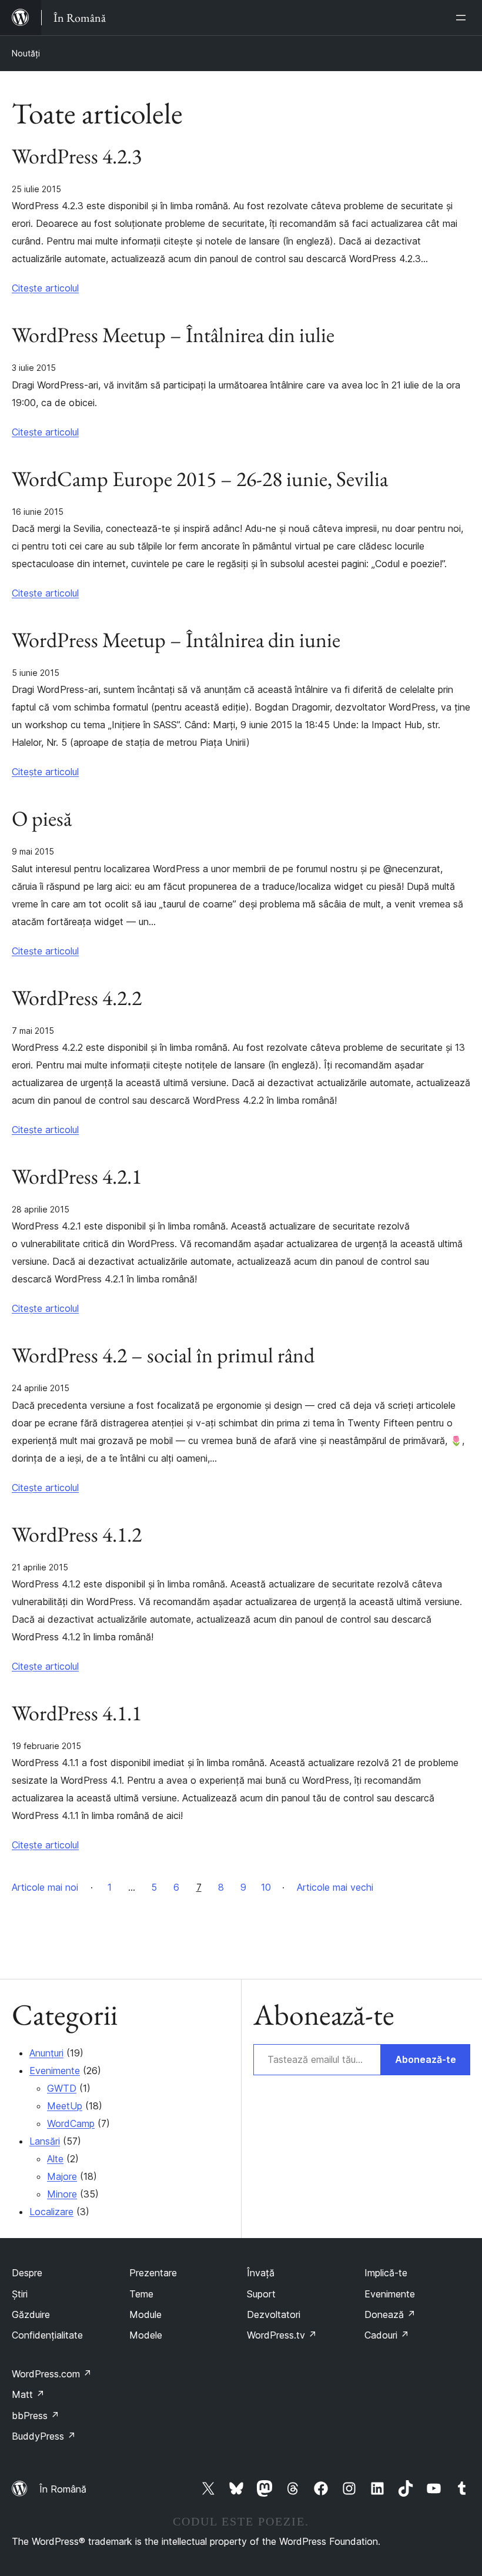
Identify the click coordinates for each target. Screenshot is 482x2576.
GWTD (62, 2088)
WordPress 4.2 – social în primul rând (163, 1355)
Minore (62, 2194)
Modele (146, 2335)
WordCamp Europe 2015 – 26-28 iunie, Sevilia (200, 479)
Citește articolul (45, 288)
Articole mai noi (45, 1887)
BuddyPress (44, 2436)
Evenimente (55, 2071)
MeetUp (65, 2106)
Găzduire (31, 2314)
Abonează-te (426, 2059)
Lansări (45, 2141)
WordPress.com (52, 2374)
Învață (261, 2273)
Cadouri (387, 2335)
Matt (28, 2394)
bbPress (36, 2416)
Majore (62, 2176)
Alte (55, 2159)
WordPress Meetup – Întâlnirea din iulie (173, 335)
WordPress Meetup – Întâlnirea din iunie (176, 640)
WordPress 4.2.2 (77, 998)
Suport (261, 2294)
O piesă (42, 819)
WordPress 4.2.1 (77, 1177)
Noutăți (26, 53)
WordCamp (71, 2123)
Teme (141, 2294)
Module (145, 2314)
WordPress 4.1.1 (77, 1713)
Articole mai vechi (335, 1887)
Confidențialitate (47, 2335)
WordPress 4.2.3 (77, 156)
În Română (63, 2489)
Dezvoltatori (274, 2314)
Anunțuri (46, 2053)
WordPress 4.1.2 (77, 1535)
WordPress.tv (282, 2335)
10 (266, 1887)
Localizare (51, 2212)
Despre (27, 2273)
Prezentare (153, 2273)
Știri (20, 2294)
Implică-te (386, 2273)
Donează (390, 2314)
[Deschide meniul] (463, 18)
